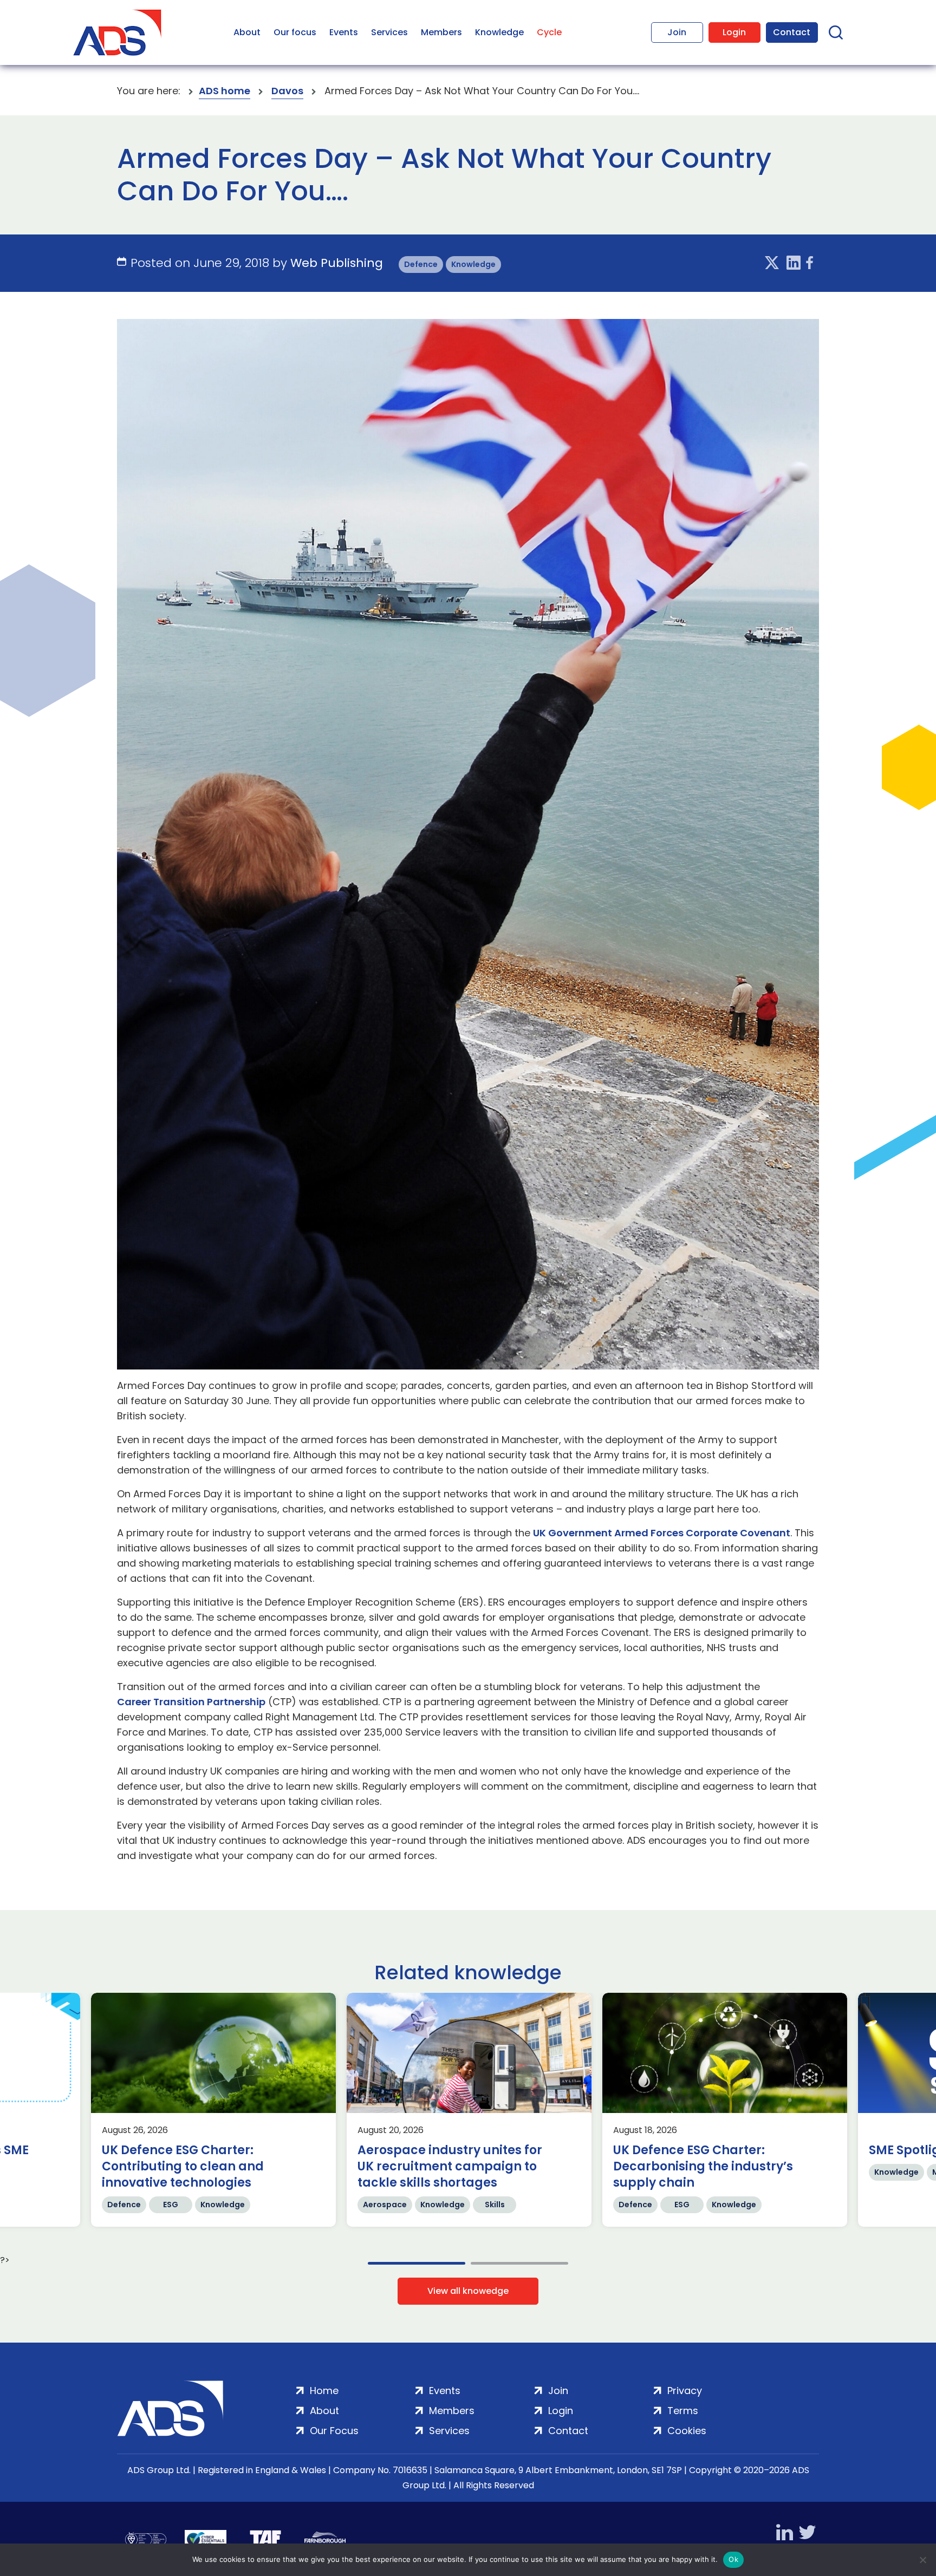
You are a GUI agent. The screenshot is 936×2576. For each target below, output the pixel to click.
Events (344, 32)
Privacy (685, 2391)
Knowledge (499, 32)
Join (677, 32)
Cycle (549, 32)
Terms (683, 2411)
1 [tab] (417, 2263)
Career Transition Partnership (191, 1702)
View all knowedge (468, 2291)
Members (441, 32)
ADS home (225, 91)
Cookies (687, 2431)
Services (389, 32)
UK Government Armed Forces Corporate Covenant (662, 1533)
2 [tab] (519, 2263)
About (247, 32)
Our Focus (334, 2431)
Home (324, 2391)
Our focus (295, 32)
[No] (922, 2560)
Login (734, 32)
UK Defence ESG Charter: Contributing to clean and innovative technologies (183, 2167)
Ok (733, 2559)
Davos (287, 91)
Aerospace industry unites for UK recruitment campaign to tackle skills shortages (450, 2167)
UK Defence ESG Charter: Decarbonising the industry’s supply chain (703, 2167)
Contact (792, 32)
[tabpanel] (213, 2110)
